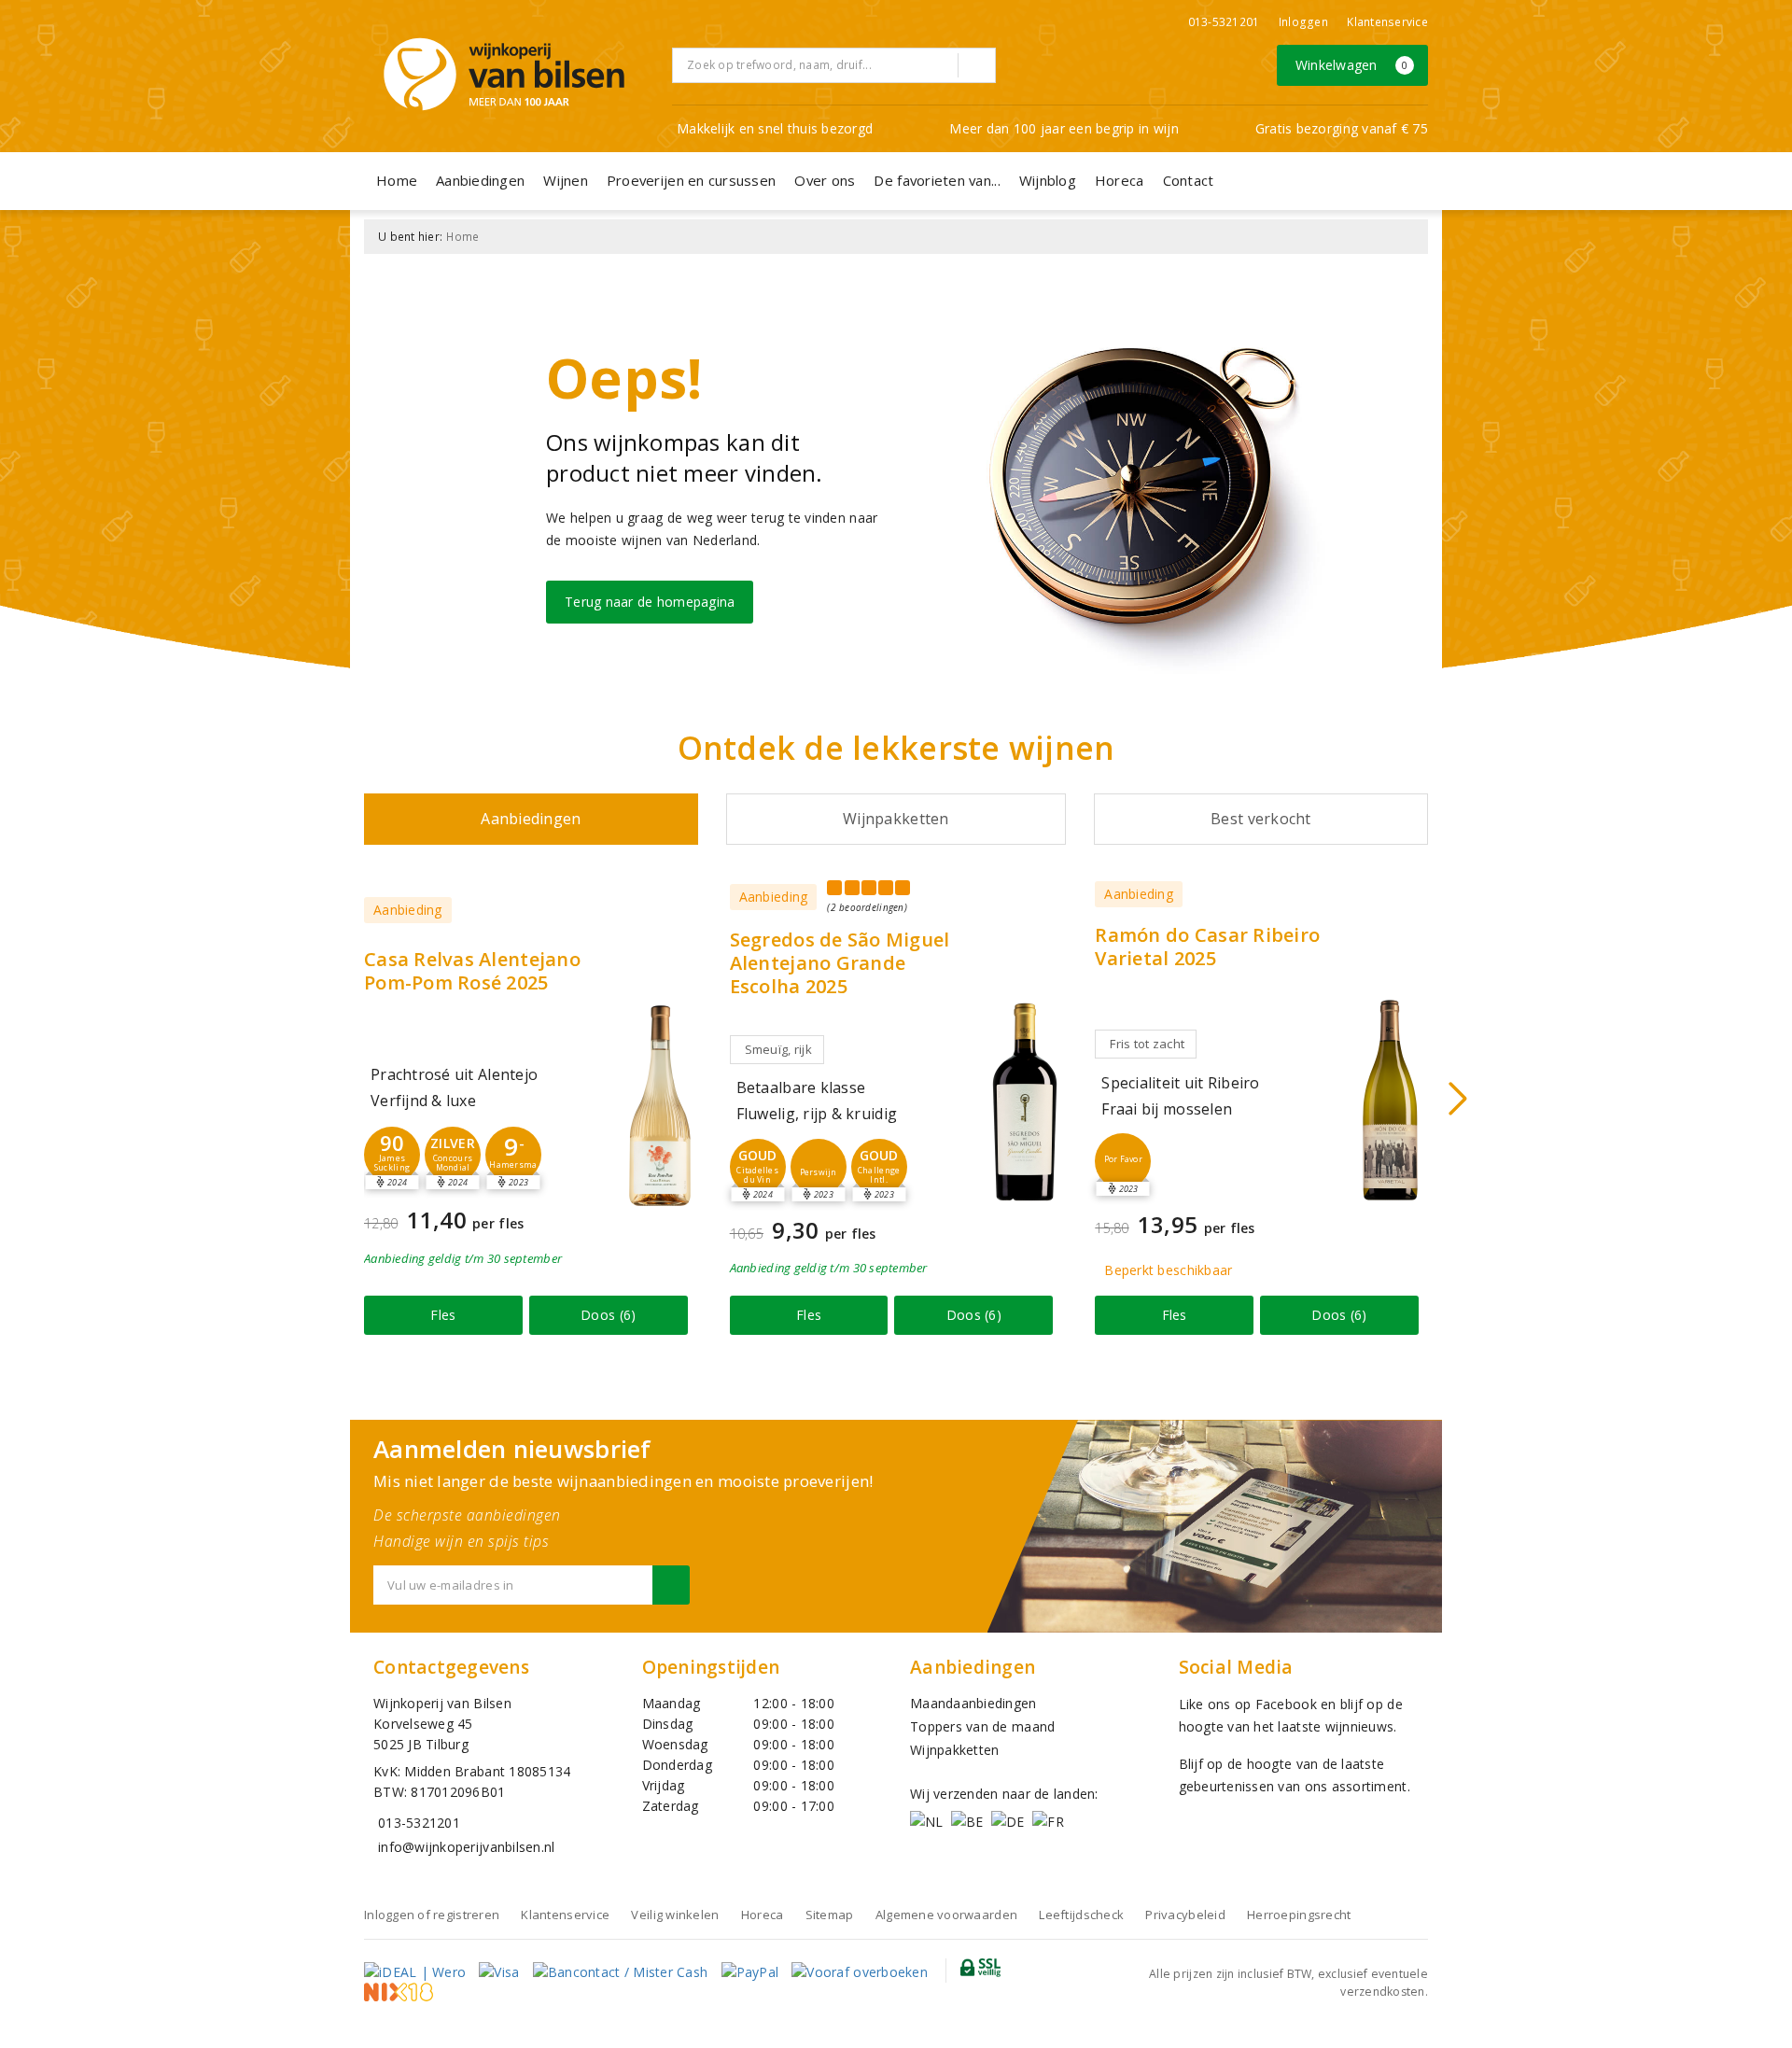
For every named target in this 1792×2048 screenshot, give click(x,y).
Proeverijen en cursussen (691, 180)
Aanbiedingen (480, 180)
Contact (1189, 180)
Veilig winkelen (675, 1915)
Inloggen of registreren (432, 1915)
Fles (443, 1315)
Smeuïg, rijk (778, 1049)
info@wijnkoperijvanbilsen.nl (466, 1847)
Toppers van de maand (982, 1726)
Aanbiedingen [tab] (531, 819)
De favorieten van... (937, 180)
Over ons (825, 180)
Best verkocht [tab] (1260, 819)
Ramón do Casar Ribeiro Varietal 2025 (1207, 947)
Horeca (1120, 180)
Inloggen (1303, 22)
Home (397, 180)
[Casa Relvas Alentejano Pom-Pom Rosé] (660, 1106)
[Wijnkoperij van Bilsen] (504, 74)
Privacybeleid (1185, 1915)
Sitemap (830, 1915)
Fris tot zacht (1147, 1044)
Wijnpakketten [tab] (896, 819)
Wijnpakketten (954, 1750)
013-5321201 (1224, 22)
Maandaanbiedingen (973, 1703)
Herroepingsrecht (1299, 1915)
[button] (392, 1155)
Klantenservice (1387, 22)
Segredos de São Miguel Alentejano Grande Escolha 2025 (840, 963)
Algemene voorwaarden (946, 1915)
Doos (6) (608, 1315)
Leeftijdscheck (1081, 1915)
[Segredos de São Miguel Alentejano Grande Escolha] (1025, 1102)
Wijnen (566, 180)
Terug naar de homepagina (650, 602)
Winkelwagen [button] (1352, 65)
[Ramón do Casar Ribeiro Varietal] (1391, 1100)
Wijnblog (1048, 180)
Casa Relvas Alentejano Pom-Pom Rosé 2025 (472, 971)
